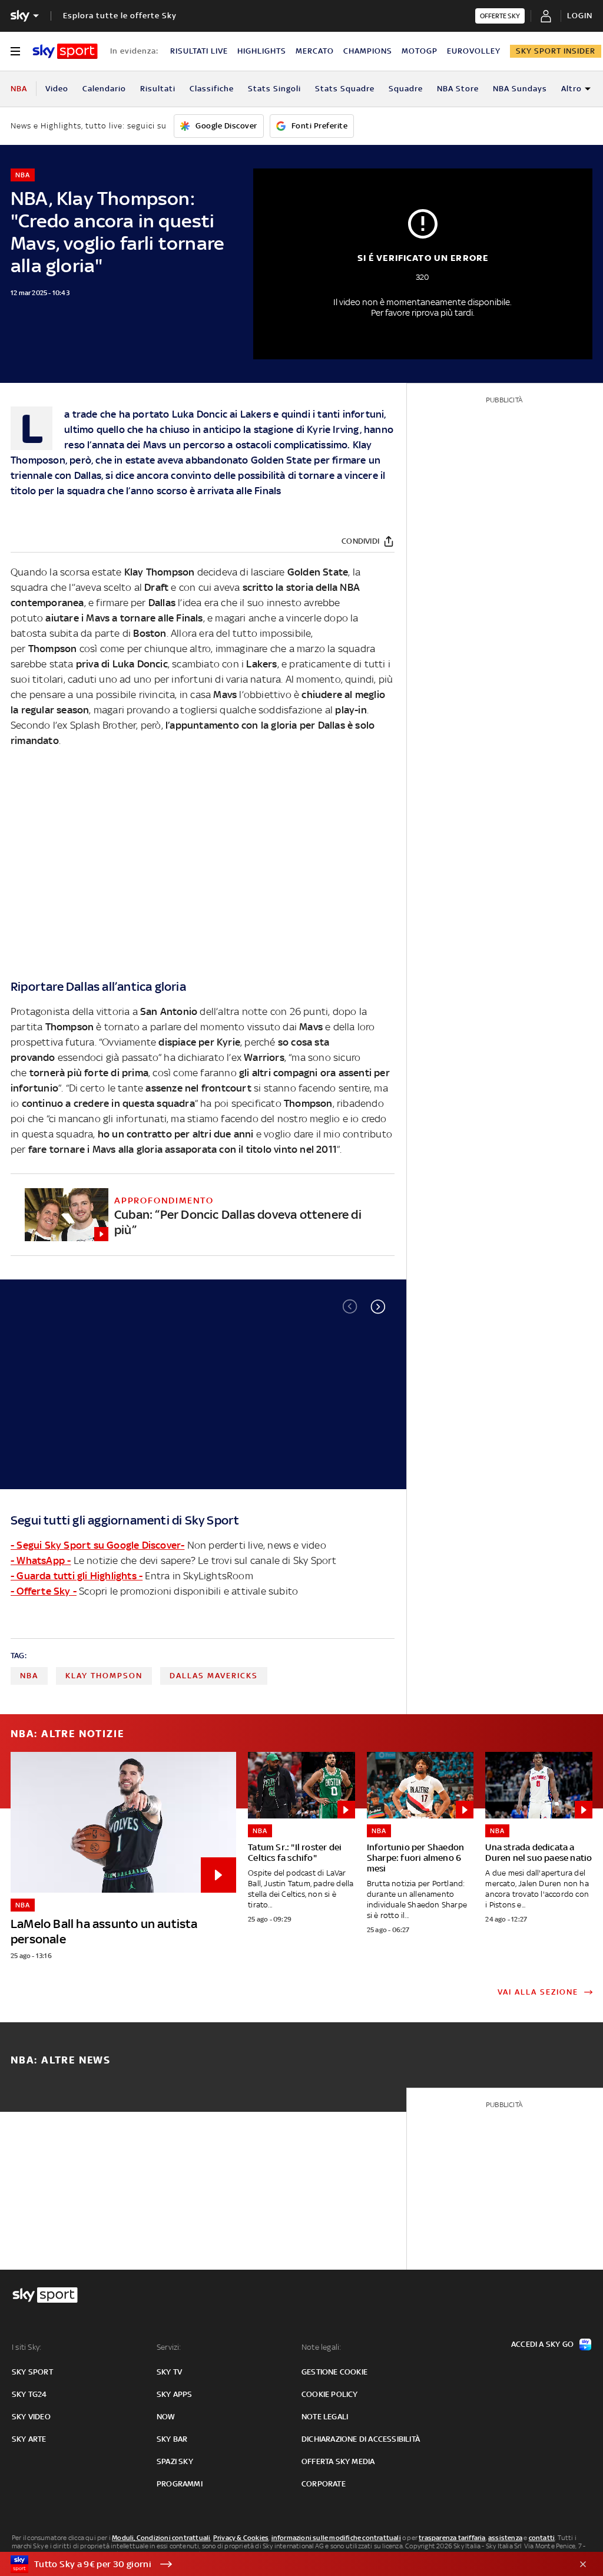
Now (166, 2417)
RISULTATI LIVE (199, 51)
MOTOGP (420, 51)
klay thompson (104, 1676)
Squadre (406, 89)
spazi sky (175, 2461)
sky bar (172, 2439)
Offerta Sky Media (338, 2461)
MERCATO (315, 51)
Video (57, 89)
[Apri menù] (15, 51)
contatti (542, 2538)
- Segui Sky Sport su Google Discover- (97, 1545)
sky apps (175, 2394)
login (580, 16)
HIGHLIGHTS (262, 51)
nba (29, 1676)
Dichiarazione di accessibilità (361, 2439)
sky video (31, 2417)
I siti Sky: (26, 2347)
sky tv (169, 2372)
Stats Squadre (345, 89)
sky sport (32, 2372)
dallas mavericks (214, 1676)
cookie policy (330, 2394)
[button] (378, 1307)
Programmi (180, 2484)
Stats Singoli (274, 89)
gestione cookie (334, 2372)
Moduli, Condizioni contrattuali (161, 2538)
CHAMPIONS (368, 51)
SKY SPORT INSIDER (556, 51)
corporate (324, 2484)
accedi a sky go (542, 2344)
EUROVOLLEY (474, 51)
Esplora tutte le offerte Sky (120, 16)
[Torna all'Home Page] (65, 51)
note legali (325, 2417)
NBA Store (458, 89)
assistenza (505, 2538)
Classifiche (212, 89)
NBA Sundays (520, 89)
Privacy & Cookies (241, 2538)
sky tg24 (29, 2394)
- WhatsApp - (41, 1560)
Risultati (158, 89)
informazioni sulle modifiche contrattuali (336, 2538)
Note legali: (321, 2347)
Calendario (104, 89)
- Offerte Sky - (44, 1591)
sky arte (29, 2439)
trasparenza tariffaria (452, 2538)
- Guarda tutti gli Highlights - (77, 1576)
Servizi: (169, 2347)
